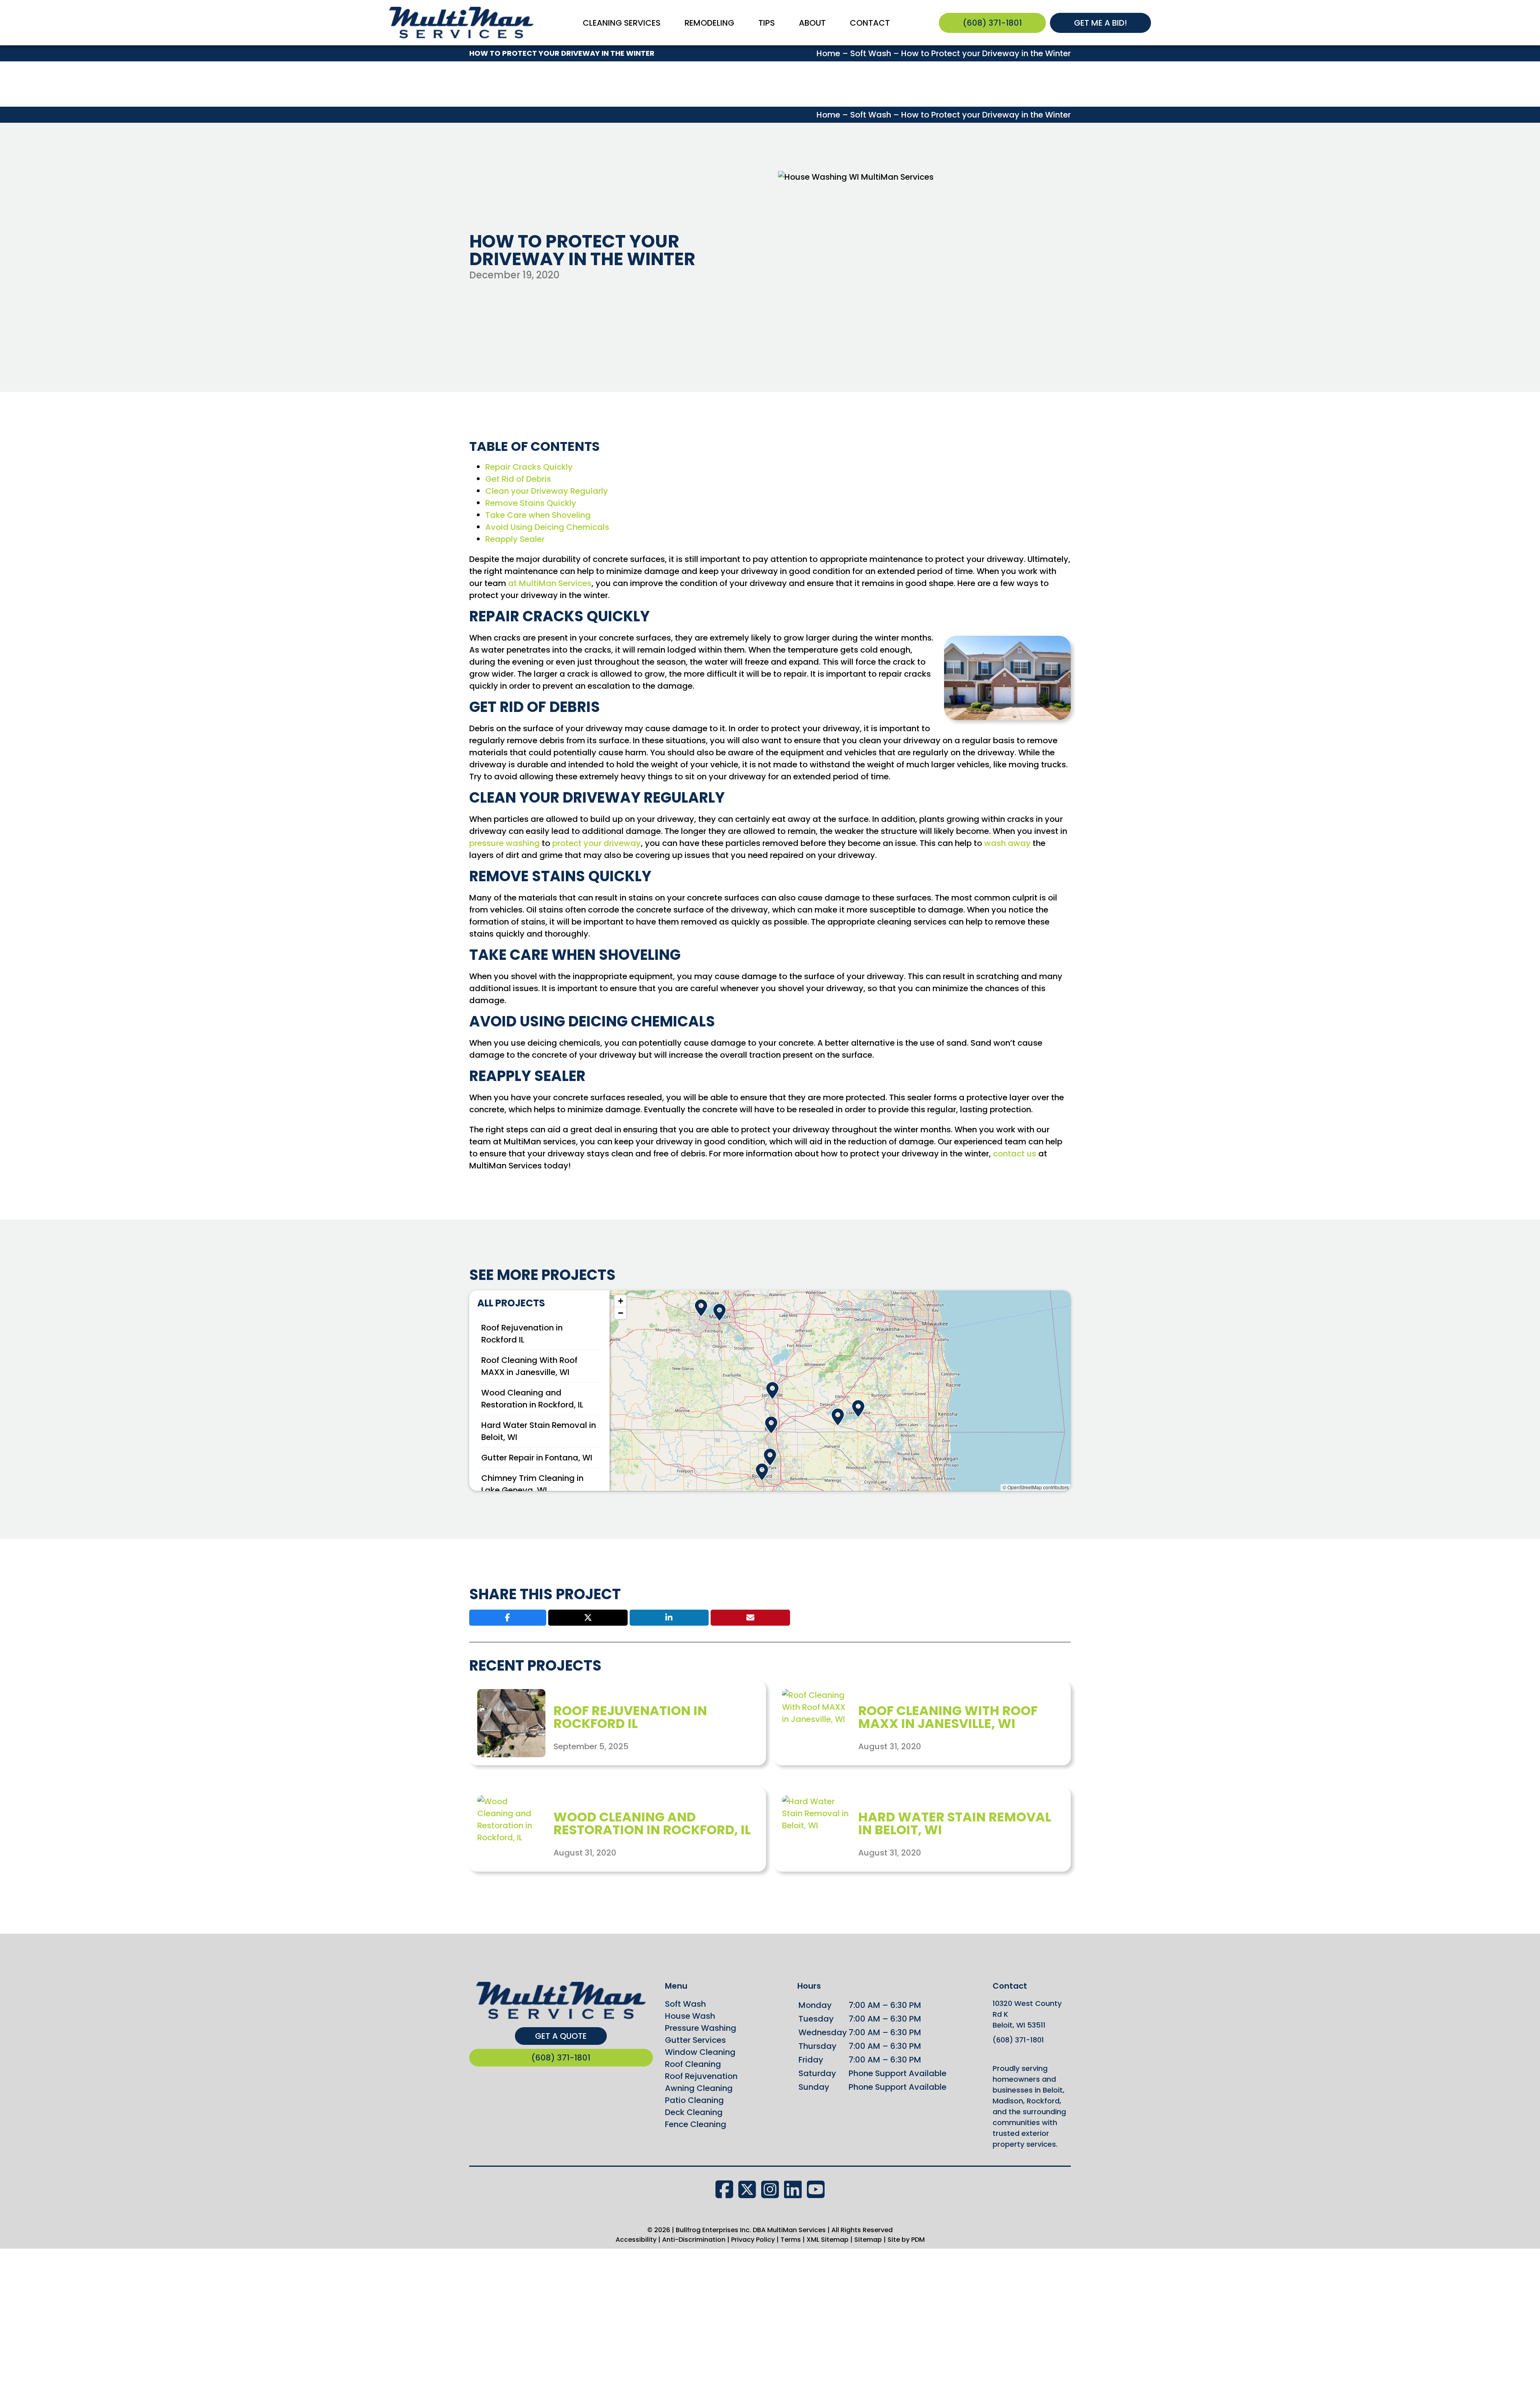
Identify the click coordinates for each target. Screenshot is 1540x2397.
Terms (791, 2240)
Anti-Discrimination (694, 2240)
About (812, 23)
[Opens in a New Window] (727, 2190)
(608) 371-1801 (992, 23)
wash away (1007, 843)
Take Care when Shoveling (538, 515)
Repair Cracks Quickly (529, 467)
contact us (1015, 1154)
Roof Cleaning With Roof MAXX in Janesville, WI (948, 1717)
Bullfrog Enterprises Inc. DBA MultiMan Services (751, 2230)
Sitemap (868, 2240)
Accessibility (636, 2240)
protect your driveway (597, 843)
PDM (917, 2240)
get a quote (561, 2036)
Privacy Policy (753, 2240)
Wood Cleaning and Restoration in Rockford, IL (652, 1823)
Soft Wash (871, 53)
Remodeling (709, 23)
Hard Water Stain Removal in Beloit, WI (955, 1823)
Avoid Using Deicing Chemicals (547, 527)
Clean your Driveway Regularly (547, 491)
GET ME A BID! (1100, 23)
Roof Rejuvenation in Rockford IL (630, 1717)
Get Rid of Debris (518, 479)
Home (828, 53)
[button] (772, 1388)
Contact (870, 23)
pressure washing (505, 843)
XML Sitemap (828, 2240)
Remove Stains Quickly (531, 503)
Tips (767, 23)
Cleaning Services (622, 23)
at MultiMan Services (550, 583)
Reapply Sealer (515, 539)
